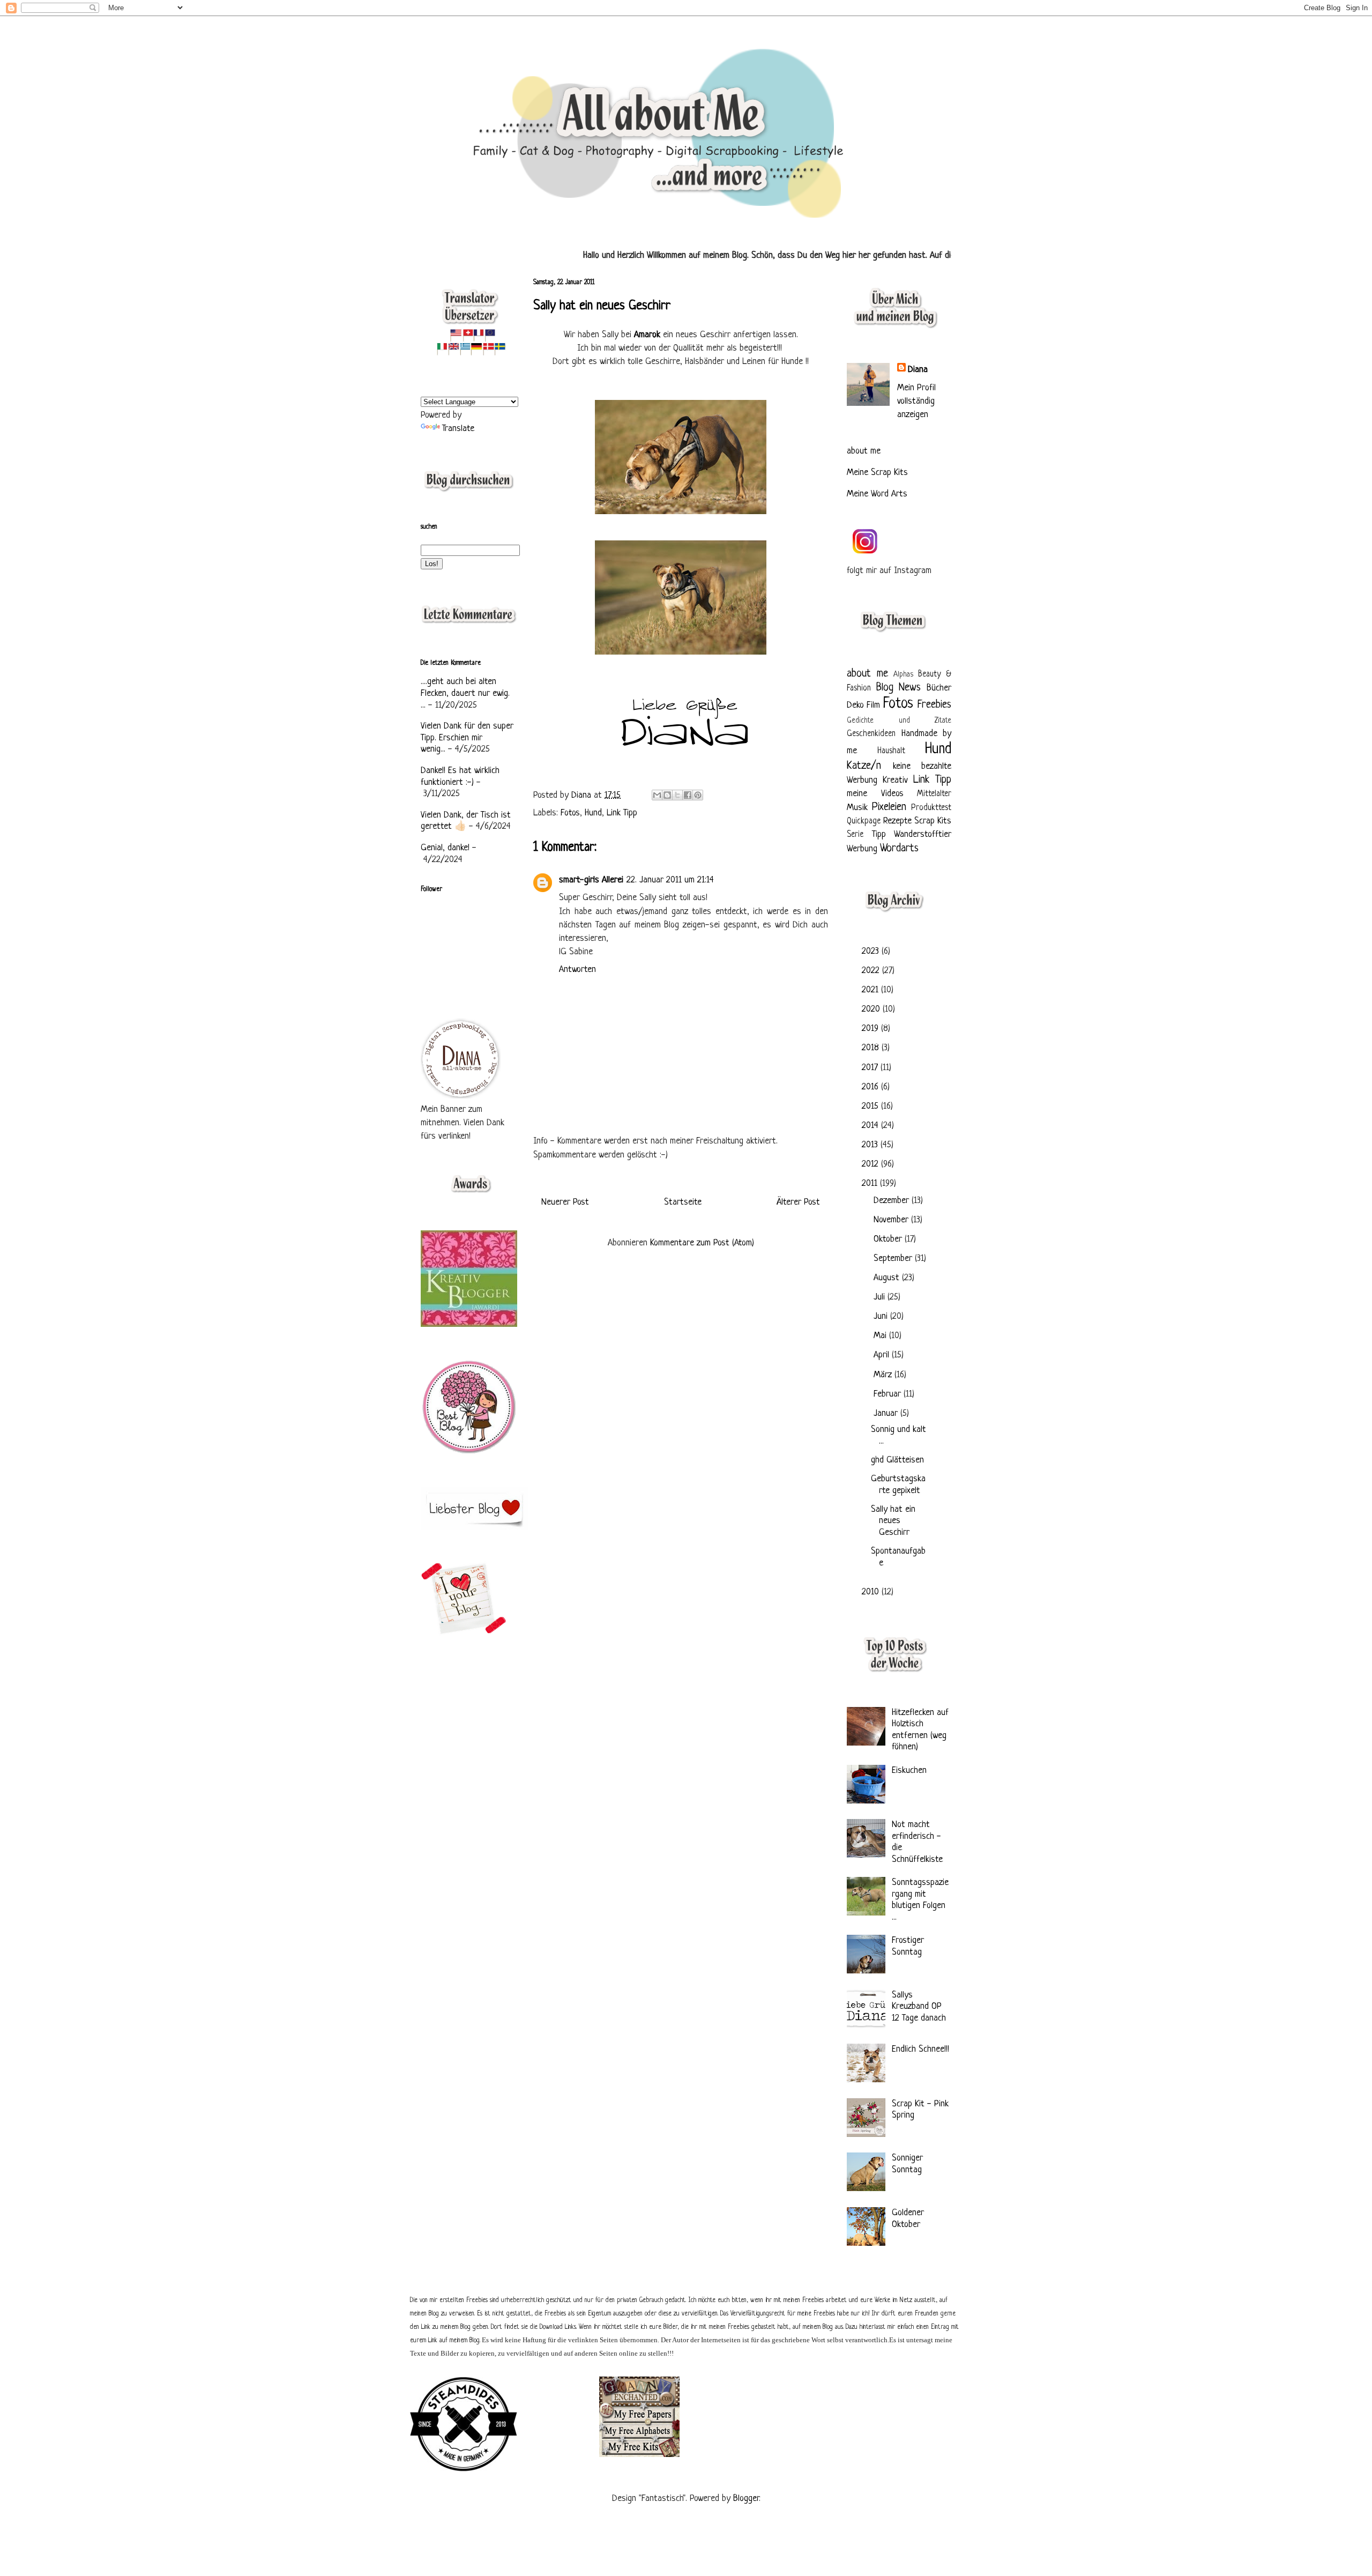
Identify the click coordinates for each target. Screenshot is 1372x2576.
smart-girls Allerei (591, 880)
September (894, 1259)
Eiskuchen (909, 1770)
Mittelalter (934, 794)
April (883, 1355)
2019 (871, 1029)
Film (873, 705)
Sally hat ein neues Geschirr (893, 1521)
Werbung (862, 849)
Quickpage (864, 822)
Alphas (903, 675)
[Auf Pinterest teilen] (698, 795)
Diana (583, 795)
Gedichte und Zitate (899, 721)
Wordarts (899, 848)
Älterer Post (798, 1202)
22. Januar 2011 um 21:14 (670, 880)
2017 (871, 1068)
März (884, 1375)
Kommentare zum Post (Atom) (702, 1243)
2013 (871, 1145)
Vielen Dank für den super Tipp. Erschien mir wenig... (467, 738)
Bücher (939, 688)
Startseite (683, 1202)
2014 (871, 1126)
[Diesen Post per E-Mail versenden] (657, 795)
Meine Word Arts (877, 494)
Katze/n (864, 766)
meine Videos (875, 794)
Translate (458, 429)
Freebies (934, 705)
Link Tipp (622, 813)
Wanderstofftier (923, 834)
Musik (857, 808)
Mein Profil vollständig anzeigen (916, 401)
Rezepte (897, 821)
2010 (872, 1592)
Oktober (889, 1239)
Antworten (577, 970)
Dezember (893, 1201)
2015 (871, 1106)
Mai (881, 1336)
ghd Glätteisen (897, 1460)
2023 (872, 951)
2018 (872, 1048)
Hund (593, 813)
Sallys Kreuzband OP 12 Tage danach (919, 2007)
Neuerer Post (565, 1202)
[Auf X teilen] (677, 795)
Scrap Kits (933, 821)
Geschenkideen (871, 734)
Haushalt (891, 751)
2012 (871, 1164)
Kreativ (895, 780)
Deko (855, 705)
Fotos (570, 813)
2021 (871, 990)
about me (864, 451)
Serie (855, 835)
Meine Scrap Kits (877, 473)
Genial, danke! (445, 848)
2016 (871, 1087)
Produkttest (931, 808)
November (892, 1220)
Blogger (746, 2499)
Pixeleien (889, 807)
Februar (889, 1394)
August (888, 1278)
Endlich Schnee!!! (920, 2049)
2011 (871, 1183)
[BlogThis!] (667, 795)
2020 (872, 1009)
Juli (881, 1297)
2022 (872, 971)
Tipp (879, 834)
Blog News (899, 688)
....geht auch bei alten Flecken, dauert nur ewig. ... (465, 693)
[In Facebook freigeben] (688, 795)
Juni (882, 1316)
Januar (887, 1413)
